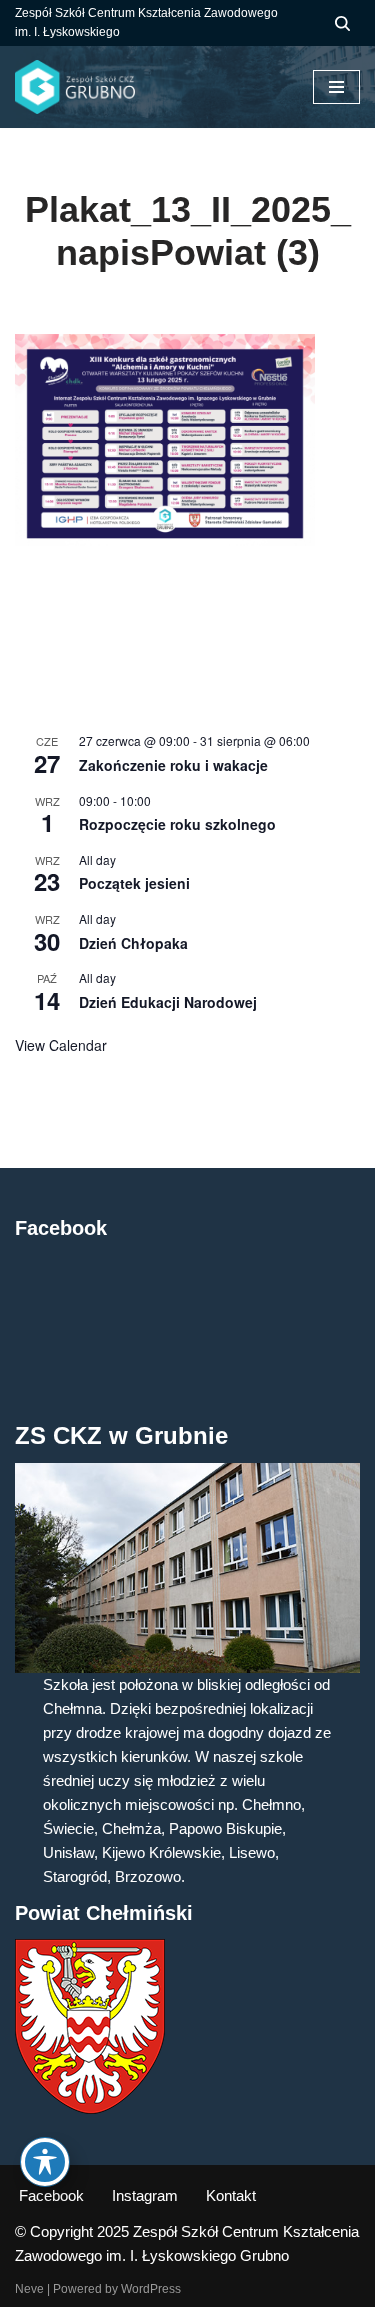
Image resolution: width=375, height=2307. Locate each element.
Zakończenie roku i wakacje (173, 765)
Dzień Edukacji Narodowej (168, 1002)
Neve (29, 2289)
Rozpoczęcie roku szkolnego (177, 824)
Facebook (51, 2195)
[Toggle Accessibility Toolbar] (45, 2162)
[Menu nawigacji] (336, 87)
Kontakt (231, 2195)
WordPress (151, 2289)
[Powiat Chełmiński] (90, 2108)
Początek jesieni (134, 883)
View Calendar (61, 1045)
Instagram (145, 2195)
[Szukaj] (342, 23)
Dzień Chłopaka (133, 943)
